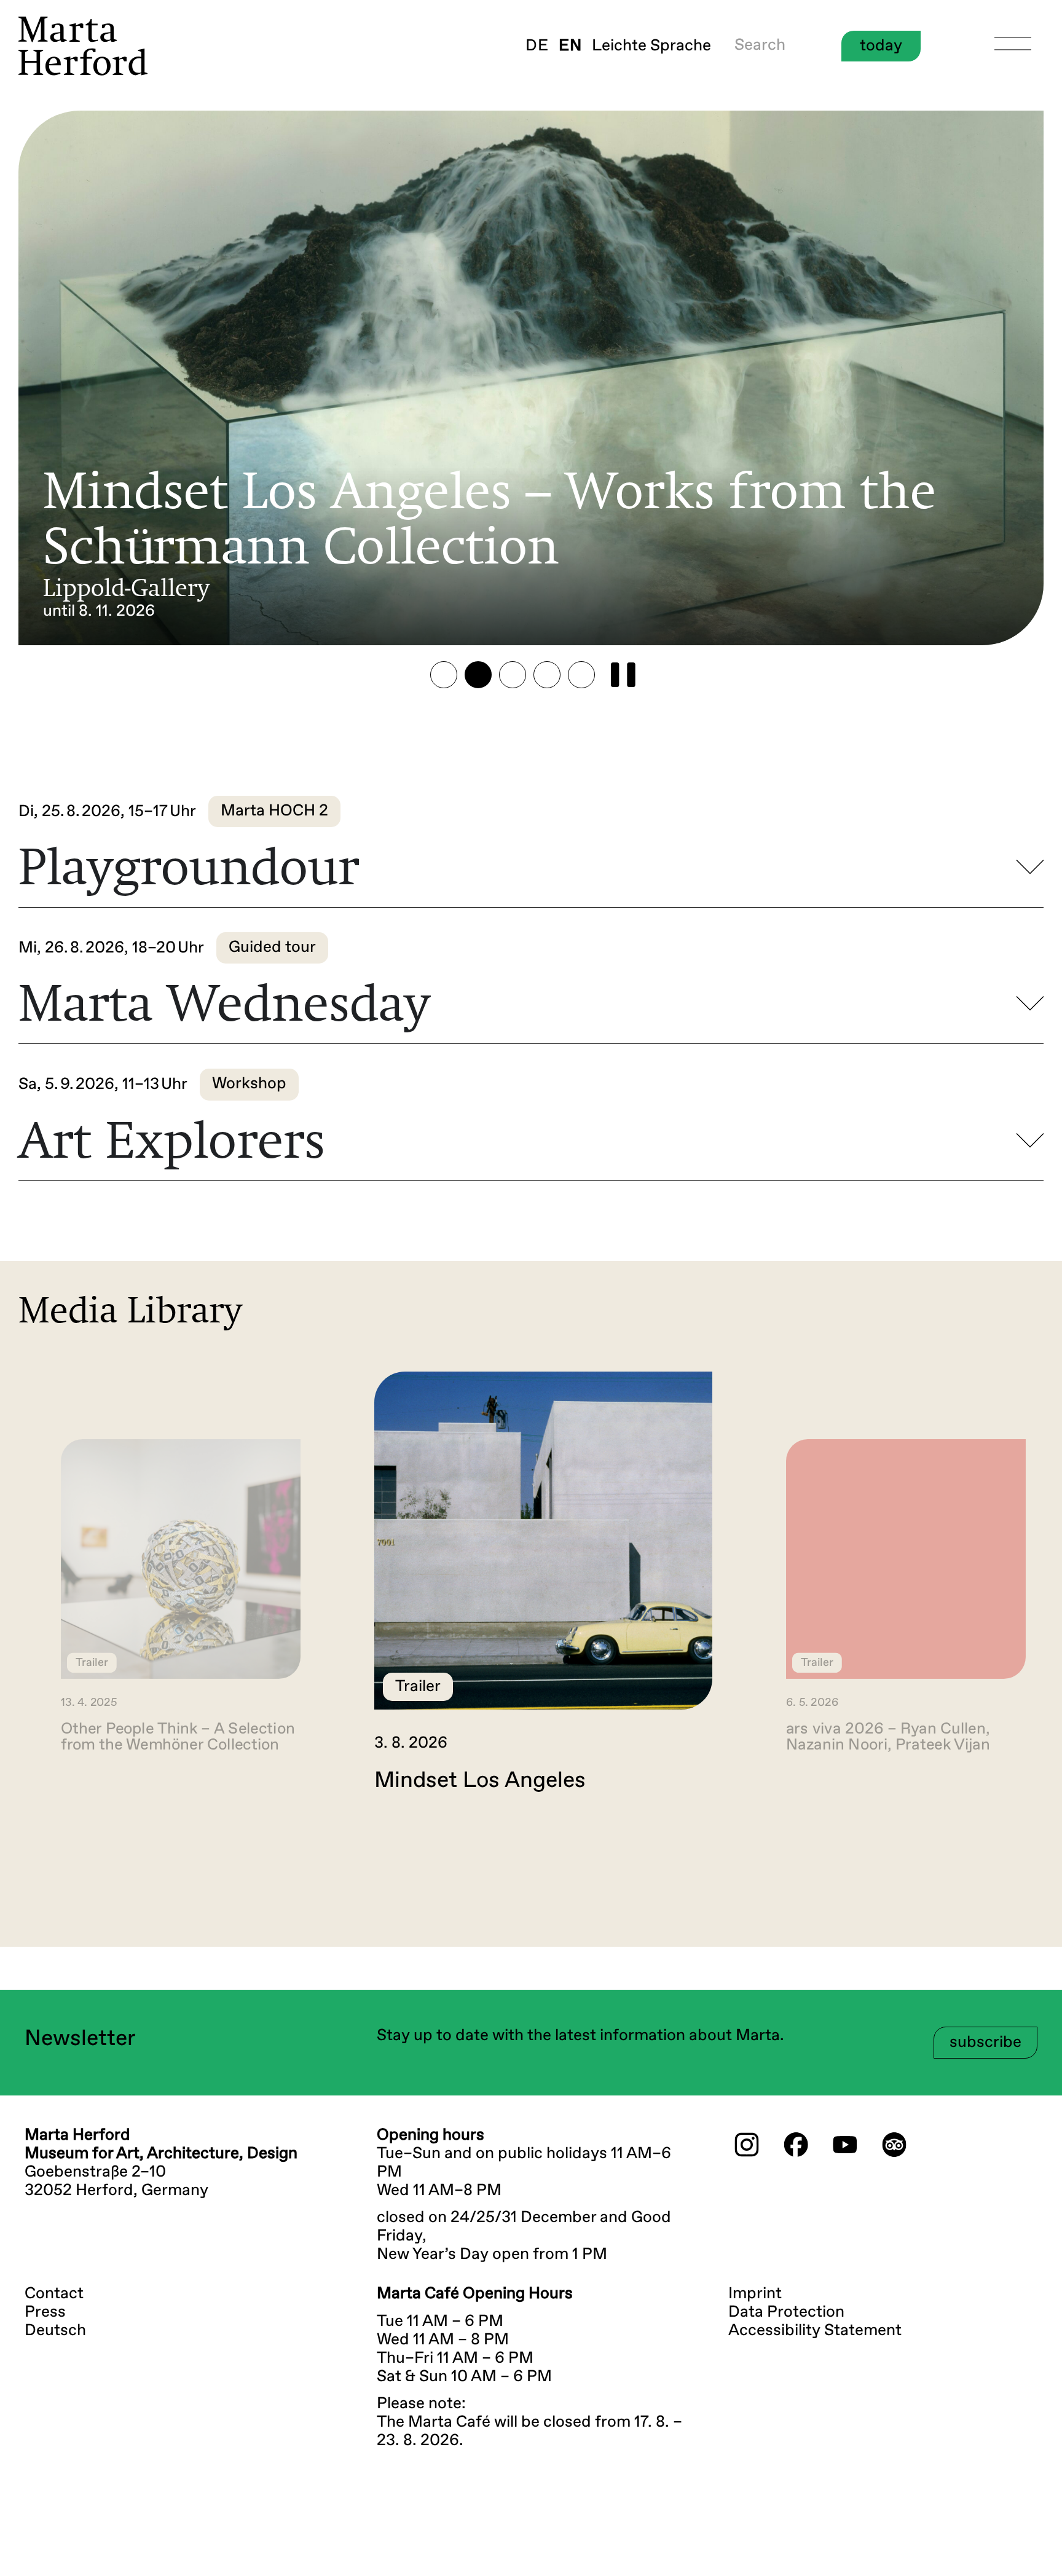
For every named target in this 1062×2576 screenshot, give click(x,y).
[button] (444, 675)
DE (537, 46)
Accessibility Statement (815, 2331)
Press (45, 2312)
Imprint (755, 2294)
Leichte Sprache (651, 46)
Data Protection (786, 2312)
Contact (54, 2294)
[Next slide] (1023, 1845)
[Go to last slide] (39, 1845)
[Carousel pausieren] (623, 675)
